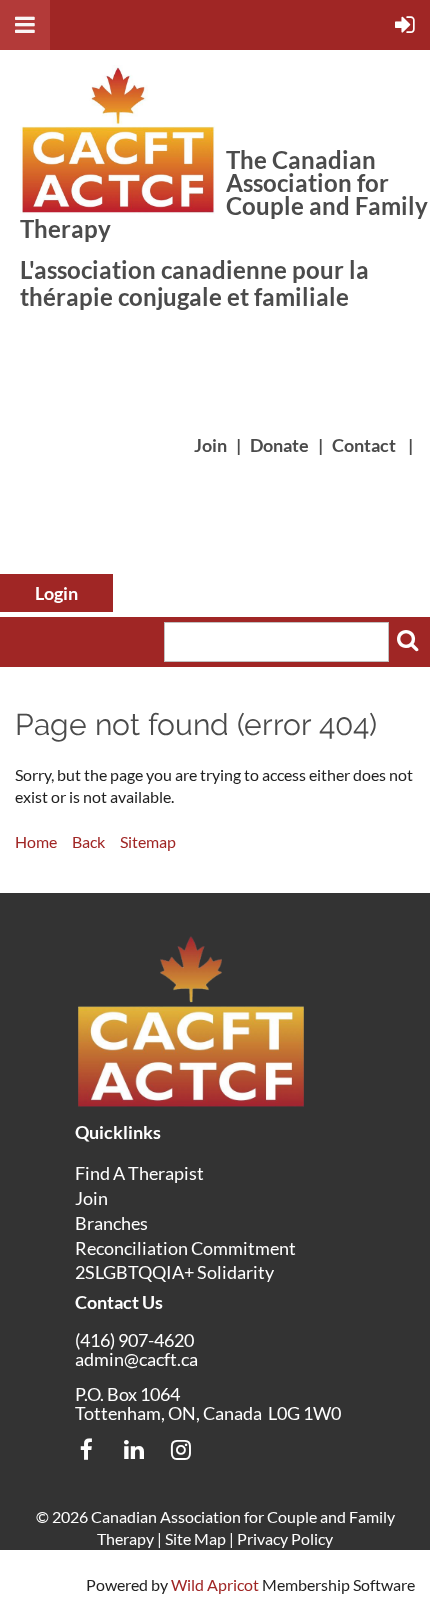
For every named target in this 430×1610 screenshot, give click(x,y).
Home (36, 841)
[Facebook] (86, 1449)
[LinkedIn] (133, 1449)
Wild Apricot (215, 1584)
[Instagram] (180, 1449)
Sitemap (148, 841)
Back (88, 841)
